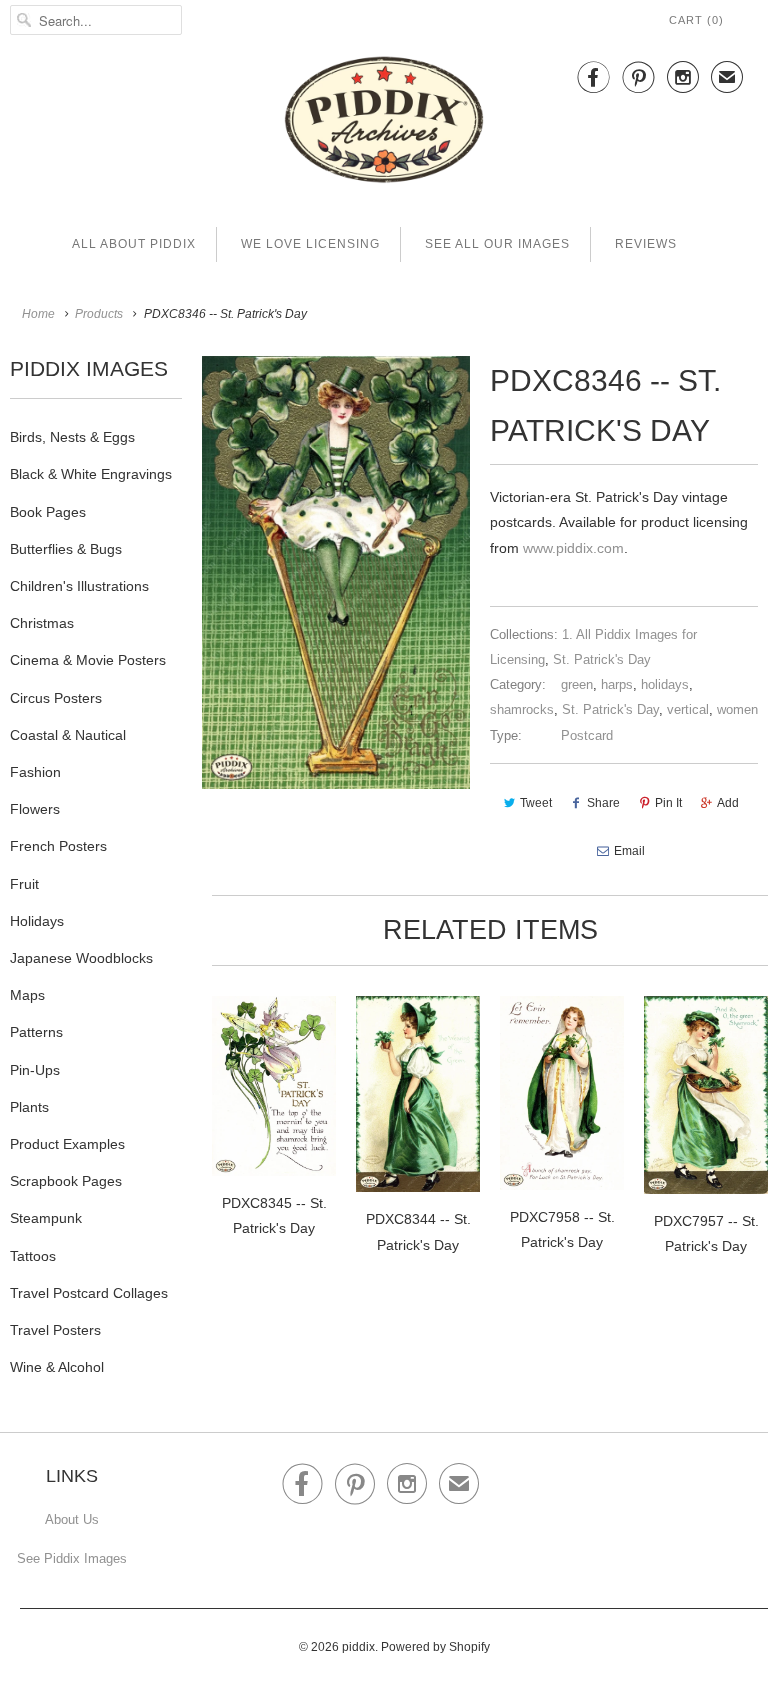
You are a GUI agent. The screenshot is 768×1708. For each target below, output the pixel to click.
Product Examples (67, 1144)
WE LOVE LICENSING (310, 244)
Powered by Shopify (435, 1647)
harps (617, 684)
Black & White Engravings (91, 474)
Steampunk (46, 1218)
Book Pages (48, 512)
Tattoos (33, 1256)
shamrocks (522, 709)
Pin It (668, 803)
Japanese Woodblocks (81, 958)
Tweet (536, 803)
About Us (72, 1519)
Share (603, 803)
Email (629, 851)
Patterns (36, 1032)
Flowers (35, 809)
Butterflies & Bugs (66, 549)
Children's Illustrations (79, 586)
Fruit (24, 884)
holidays (665, 684)
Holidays (37, 921)
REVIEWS (646, 244)
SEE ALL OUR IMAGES (497, 244)
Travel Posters (55, 1330)
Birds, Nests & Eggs (72, 437)
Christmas (42, 623)
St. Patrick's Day (602, 659)
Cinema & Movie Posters (88, 660)
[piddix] (384, 123)
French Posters (58, 846)
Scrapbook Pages (66, 1181)
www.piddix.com (573, 548)
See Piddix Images (72, 1558)
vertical (688, 709)
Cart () (696, 20)
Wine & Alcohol (57, 1367)
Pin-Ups (35, 1070)
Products (99, 314)
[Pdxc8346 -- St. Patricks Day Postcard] (336, 572)
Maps (27, 995)
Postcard (587, 735)
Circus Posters (56, 698)
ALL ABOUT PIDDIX (134, 244)
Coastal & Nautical (68, 735)
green (577, 684)
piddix (358, 1647)
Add (728, 803)
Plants (29, 1107)
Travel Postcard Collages (89, 1293)
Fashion (35, 772)
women (737, 709)
